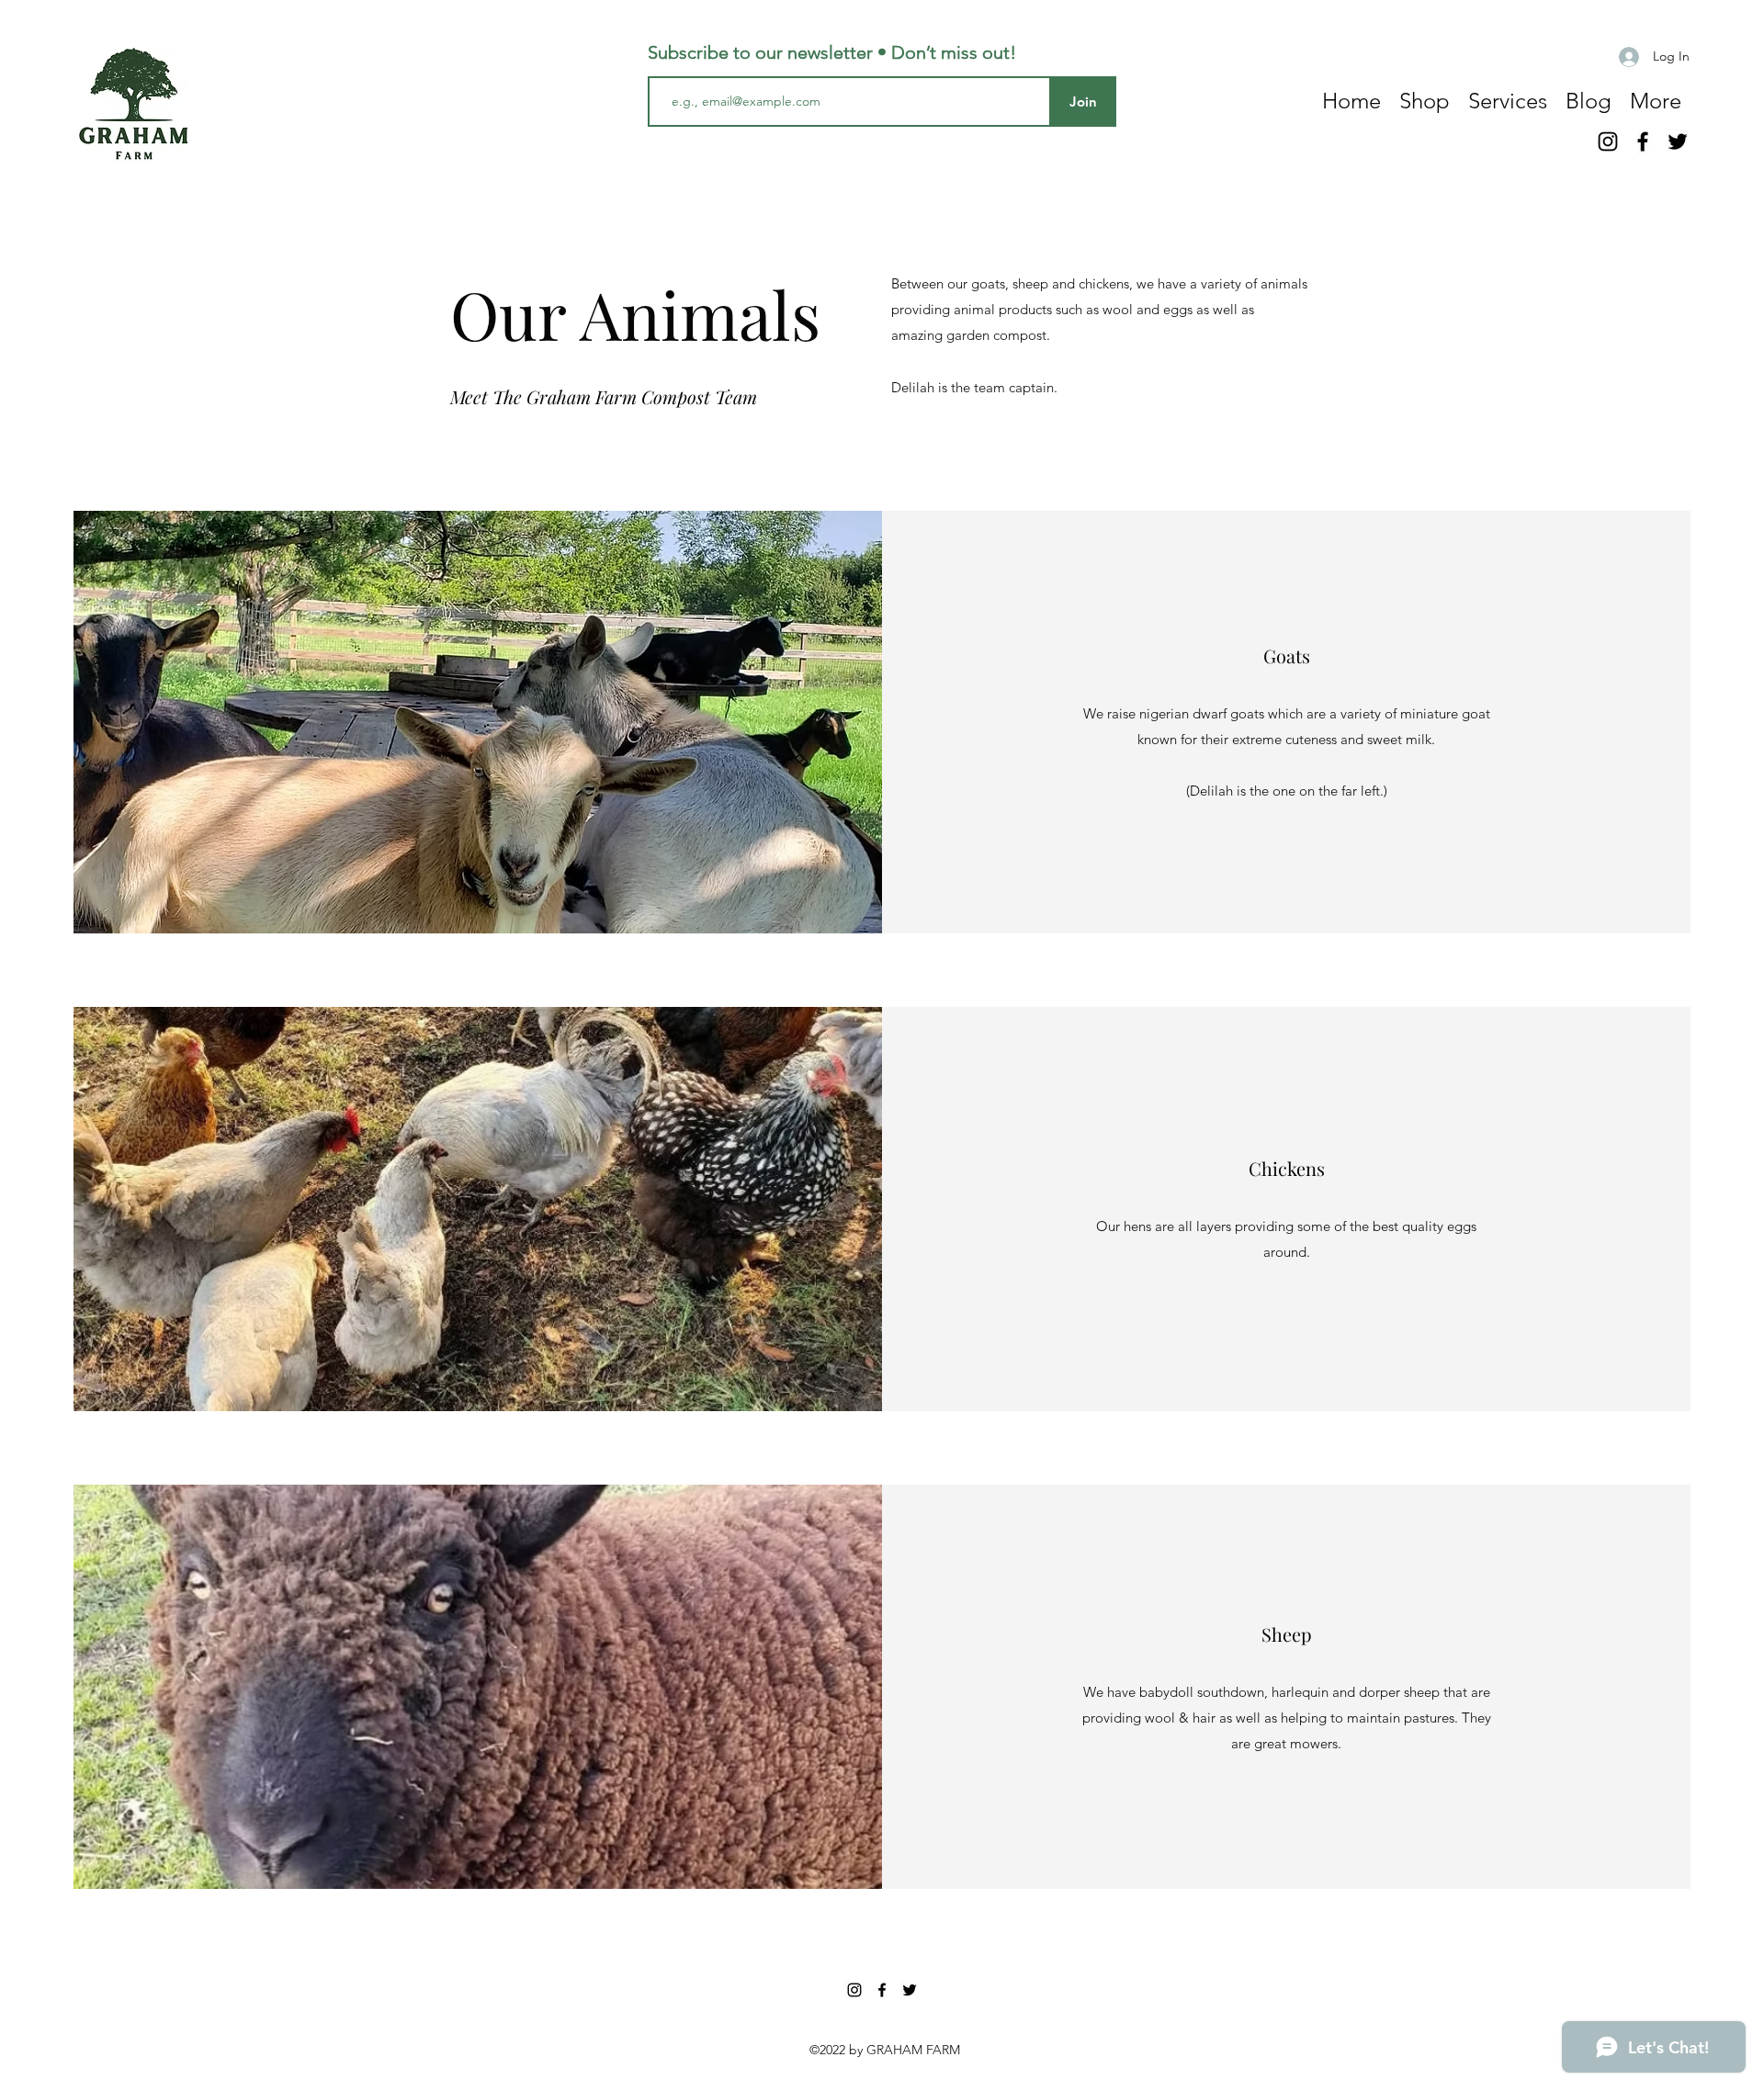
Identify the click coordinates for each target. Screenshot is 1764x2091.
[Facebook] (1643, 141)
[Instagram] (1608, 141)
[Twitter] (1678, 141)
